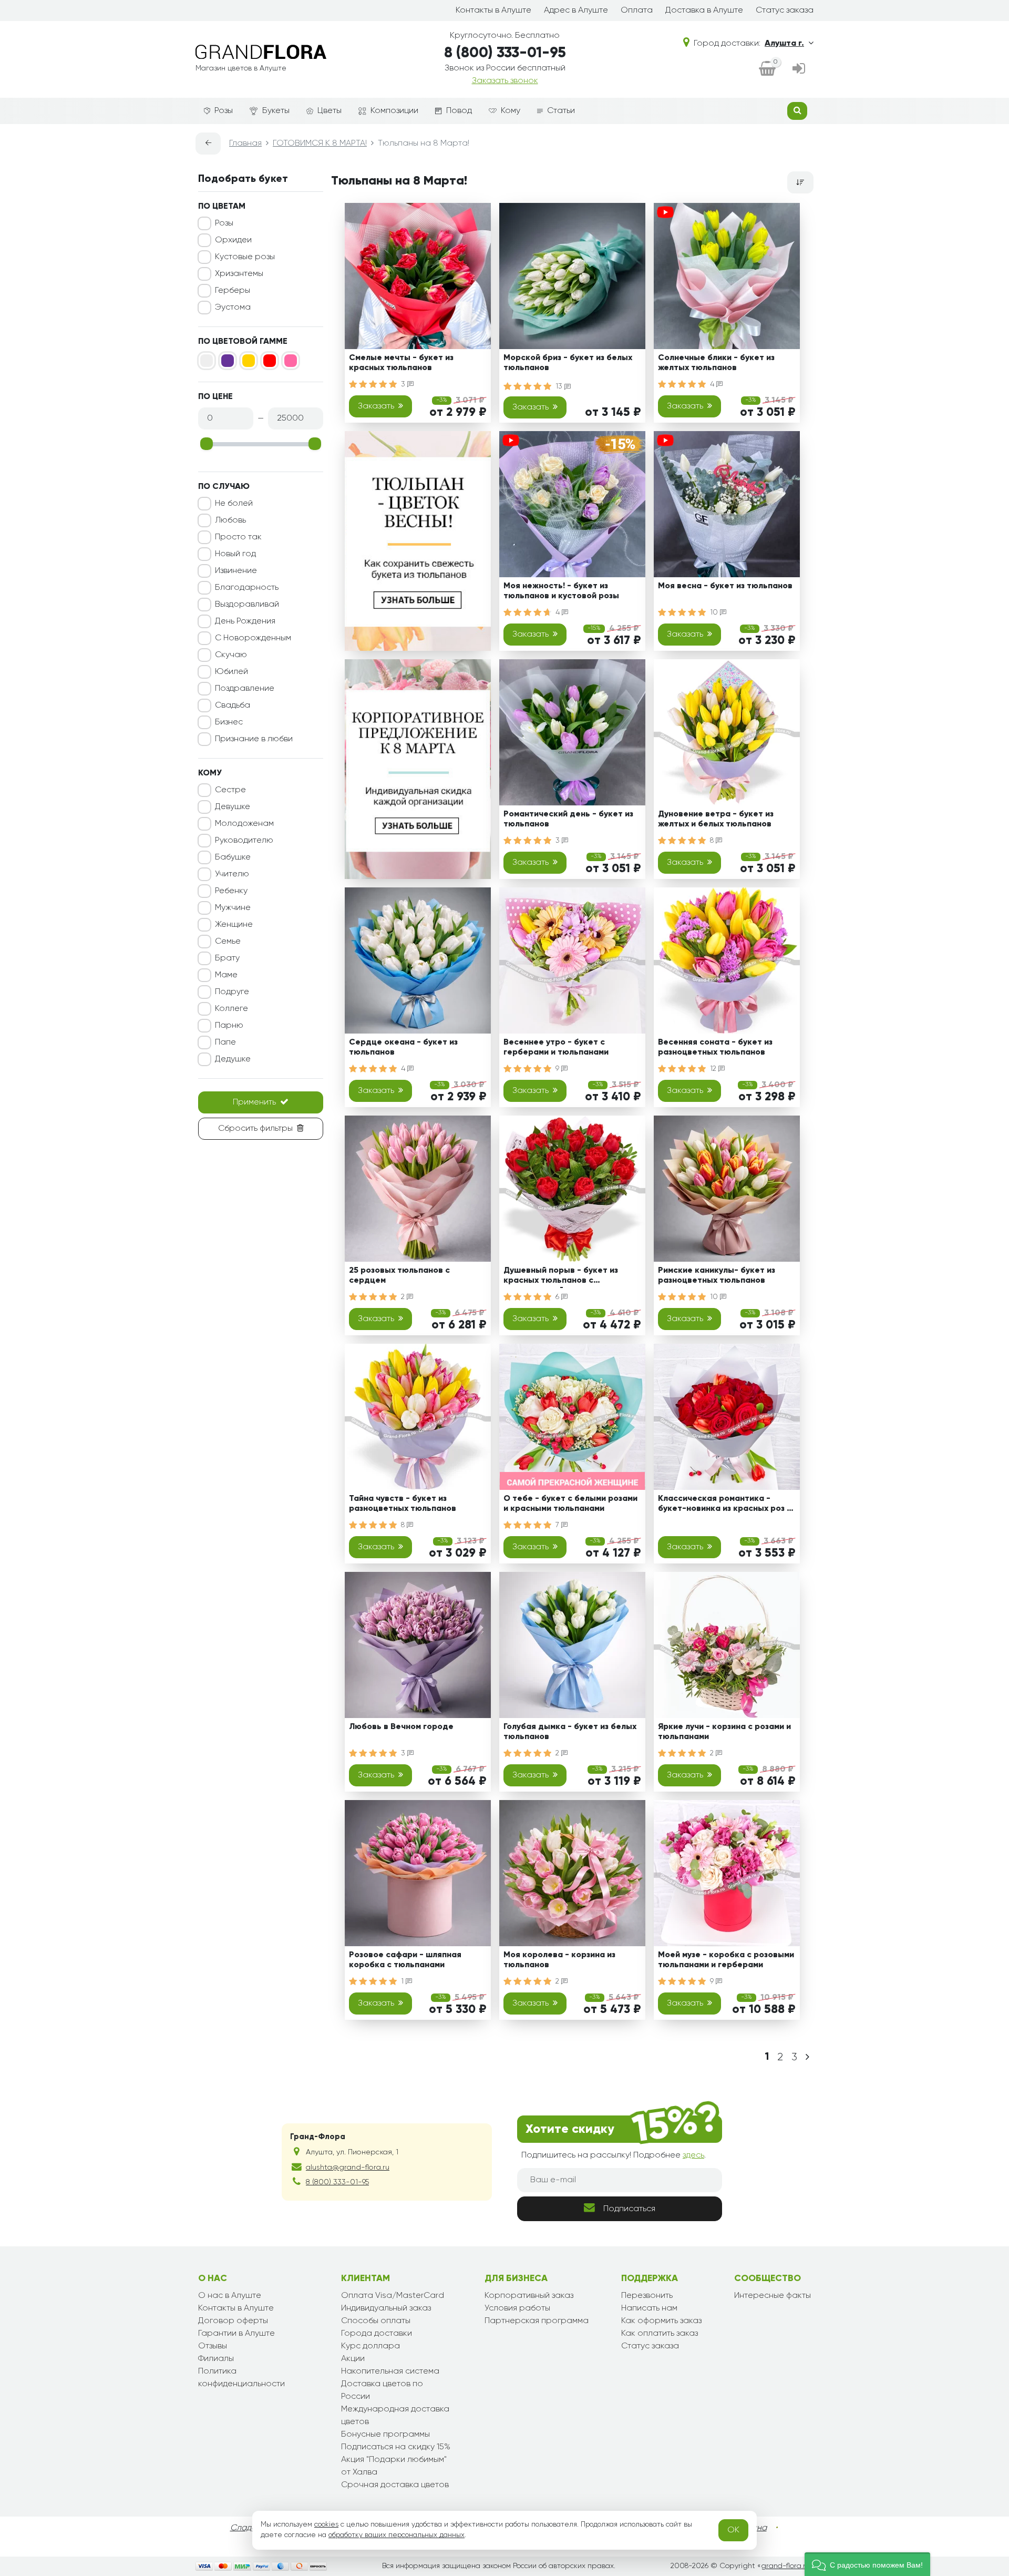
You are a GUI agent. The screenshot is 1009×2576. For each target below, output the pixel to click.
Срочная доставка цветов (395, 2485)
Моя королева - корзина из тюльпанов (559, 1960)
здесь (693, 2155)
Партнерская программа (537, 2321)
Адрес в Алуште (576, 11)
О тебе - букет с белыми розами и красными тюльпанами (570, 1504)
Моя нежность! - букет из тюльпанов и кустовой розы (561, 591)
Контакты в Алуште (493, 11)
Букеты (276, 111)
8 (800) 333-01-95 (505, 53)
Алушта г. (784, 44)
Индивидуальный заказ (386, 2308)
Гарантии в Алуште (236, 2334)
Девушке (233, 807)
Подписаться (629, 2209)
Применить (254, 1102)
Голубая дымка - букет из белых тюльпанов (570, 1732)
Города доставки (377, 2334)
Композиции (394, 111)
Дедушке (233, 1059)
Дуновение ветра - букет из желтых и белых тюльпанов (716, 819)
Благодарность (247, 588)
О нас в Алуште (230, 2296)
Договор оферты (233, 2321)
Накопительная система (390, 2371)
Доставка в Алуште (704, 11)
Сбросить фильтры (255, 1129)
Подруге (232, 992)
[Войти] (799, 69)
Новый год (235, 554)
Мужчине (233, 908)
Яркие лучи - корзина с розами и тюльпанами (724, 1732)
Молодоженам (244, 824)
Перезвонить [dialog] (647, 2296)
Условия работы (517, 2308)
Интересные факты (773, 2296)
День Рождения (245, 621)
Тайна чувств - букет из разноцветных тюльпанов (403, 1504)
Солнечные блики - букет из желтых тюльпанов (716, 363)
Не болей (234, 504)
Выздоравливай (247, 605)
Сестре (230, 790)
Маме (226, 975)
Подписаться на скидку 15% (396, 2447)
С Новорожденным (253, 638)
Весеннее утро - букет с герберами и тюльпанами (556, 1047)
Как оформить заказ (661, 2321)
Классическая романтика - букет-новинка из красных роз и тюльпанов (725, 1505)
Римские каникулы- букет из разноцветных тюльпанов (717, 1276)
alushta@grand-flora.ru (348, 2168)
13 (560, 386)
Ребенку (231, 891)
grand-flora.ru (785, 2566)
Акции (353, 2359)
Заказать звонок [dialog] (505, 81)
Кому (511, 111)
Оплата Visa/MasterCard (393, 2296)
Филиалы (216, 2359)
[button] (867, 2564)
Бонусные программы (385, 2435)
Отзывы (213, 2346)
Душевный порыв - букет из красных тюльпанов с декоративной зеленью (561, 1277)
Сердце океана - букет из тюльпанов (403, 1047)
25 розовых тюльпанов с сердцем (399, 1276)
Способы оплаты (376, 2321)
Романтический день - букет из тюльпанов (568, 819)
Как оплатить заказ (660, 2334)
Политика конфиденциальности (241, 2378)
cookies (326, 2524)
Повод (459, 111)
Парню (229, 1026)
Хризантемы (239, 274)
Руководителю (244, 841)
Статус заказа (785, 11)
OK (733, 2530)
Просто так (238, 537)
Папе (225, 1042)
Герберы (233, 291)
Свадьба (233, 706)
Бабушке (233, 857)
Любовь (230, 520)
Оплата (637, 11)
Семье (228, 942)
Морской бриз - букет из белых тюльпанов (568, 363)
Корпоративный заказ (529, 2296)
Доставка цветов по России (382, 2390)
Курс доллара (370, 2346)
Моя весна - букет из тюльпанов (725, 586)
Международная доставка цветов (395, 2416)
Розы (224, 111)
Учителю (232, 874)
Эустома (233, 308)
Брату (227, 958)
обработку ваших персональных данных (397, 2535)
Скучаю (231, 655)
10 (715, 612)
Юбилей (231, 672)
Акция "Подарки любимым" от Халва (394, 2466)
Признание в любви (254, 739)
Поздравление (245, 689)
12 (714, 1069)
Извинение (236, 571)
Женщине (234, 925)
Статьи (561, 111)
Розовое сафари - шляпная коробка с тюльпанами (405, 1960)
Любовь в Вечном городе (401, 1727)
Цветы (330, 111)
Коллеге (231, 1009)
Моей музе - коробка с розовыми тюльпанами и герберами (726, 1960)
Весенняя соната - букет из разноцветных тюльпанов (715, 1047)
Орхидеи (233, 240)
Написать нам (649, 2308)
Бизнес (229, 722)
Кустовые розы (245, 257)
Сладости (250, 2528)
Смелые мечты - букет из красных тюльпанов (401, 363)
